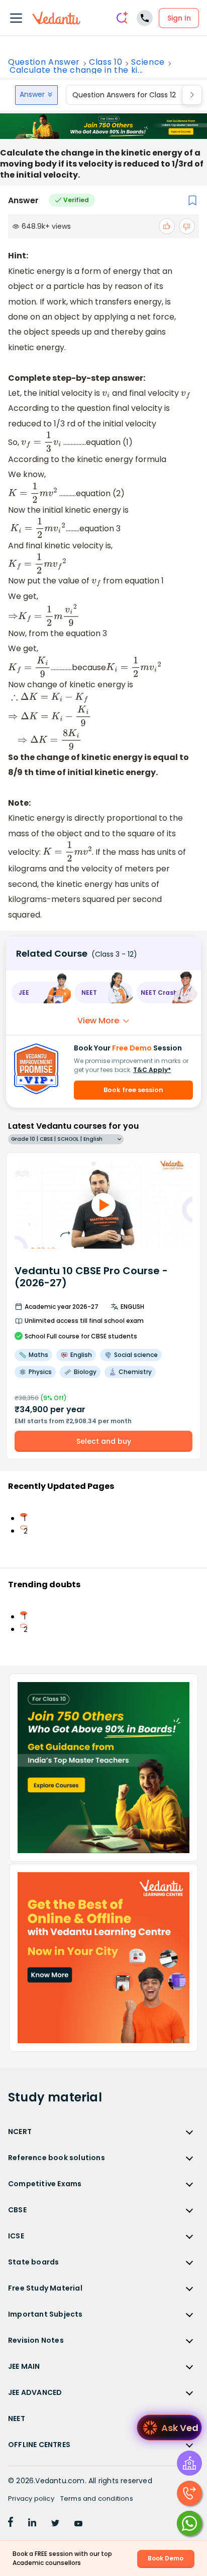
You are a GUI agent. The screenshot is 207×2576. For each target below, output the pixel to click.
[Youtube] (78, 2524)
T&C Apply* (152, 1070)
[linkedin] (32, 2524)
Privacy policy (31, 2498)
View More (98, 1021)
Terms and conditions (97, 2498)
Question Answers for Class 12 (124, 95)
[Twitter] (55, 2524)
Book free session (133, 1090)
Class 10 (106, 62)
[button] (41, 993)
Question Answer (44, 62)
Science (148, 62)
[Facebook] (11, 2524)
